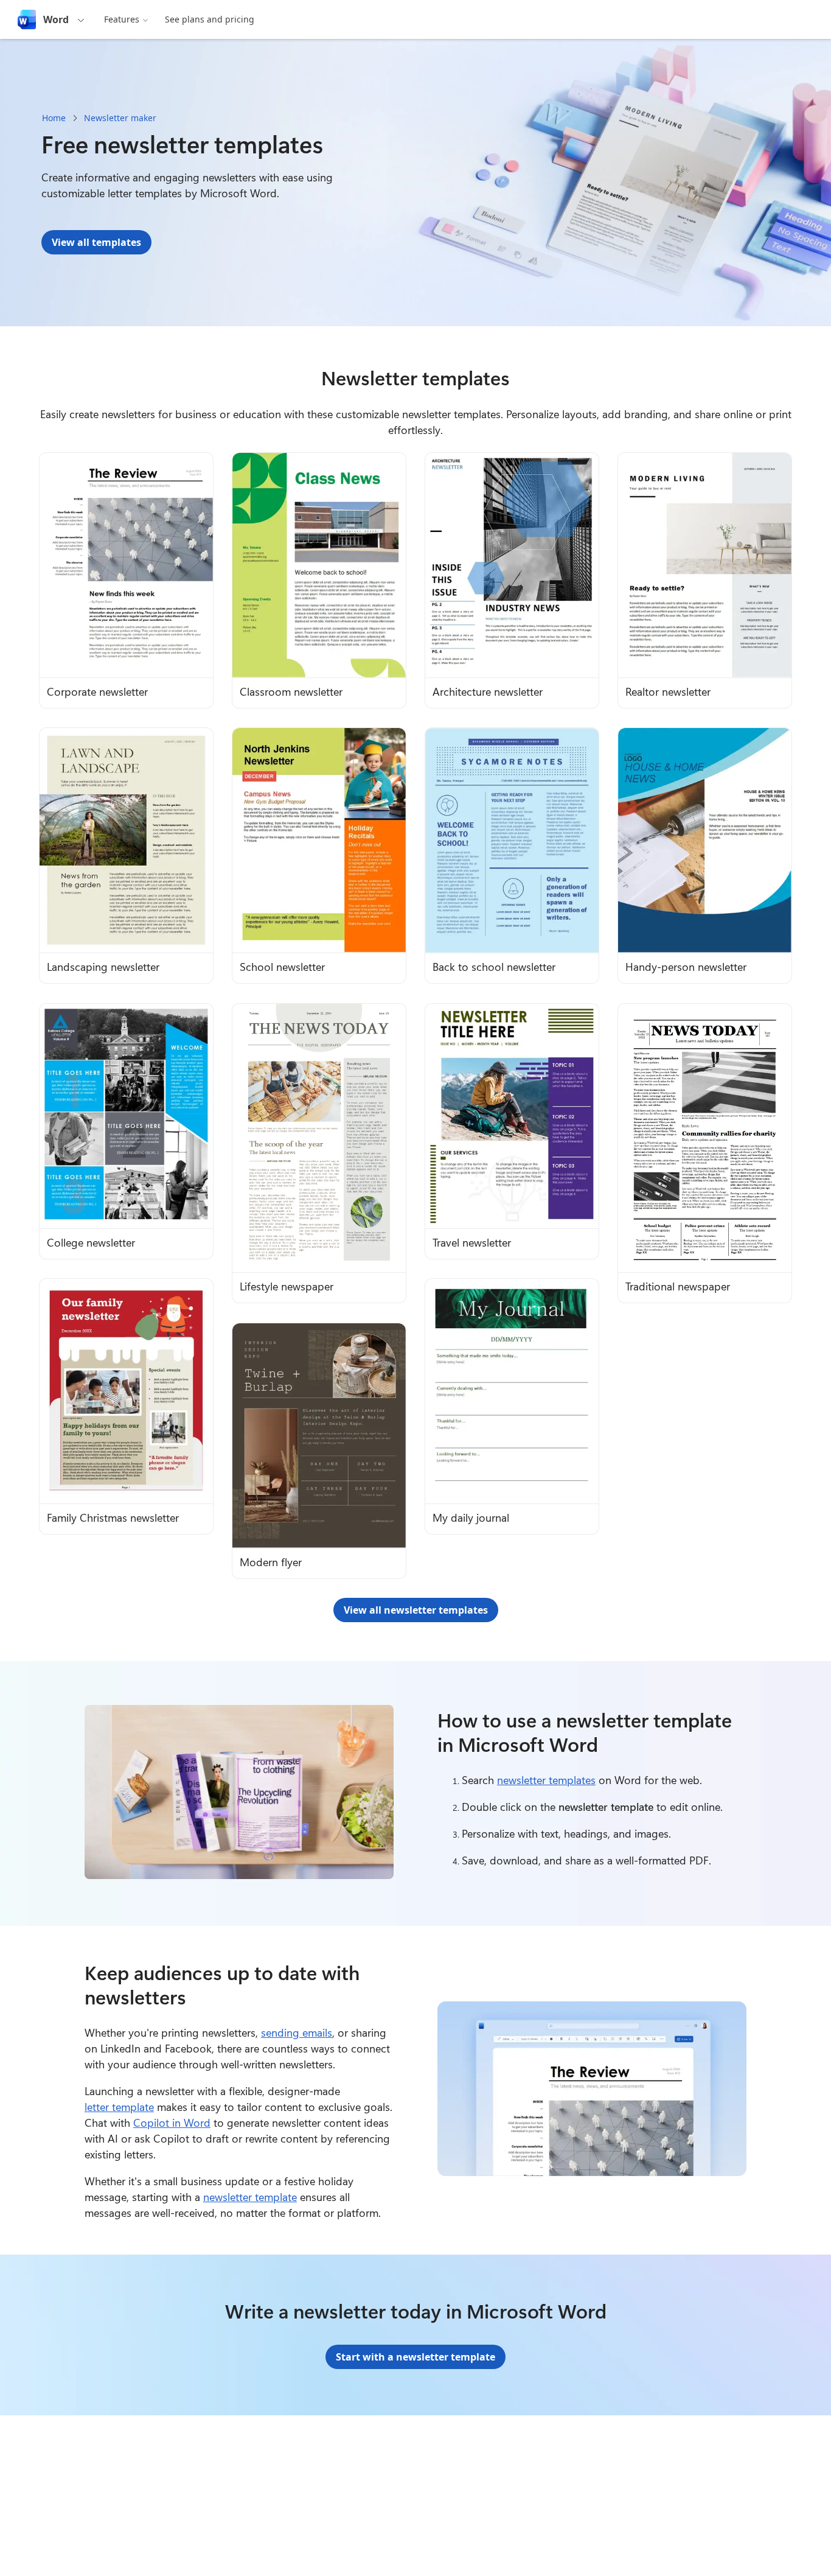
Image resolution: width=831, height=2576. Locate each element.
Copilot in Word (172, 2123)
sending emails (297, 2032)
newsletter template (250, 2197)
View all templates (96, 242)
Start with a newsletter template (415, 2357)
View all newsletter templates (416, 1610)
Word (56, 19)
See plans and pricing (210, 19)
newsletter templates (546, 1780)
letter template (119, 2107)
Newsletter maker (120, 118)
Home (54, 118)
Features (122, 19)
